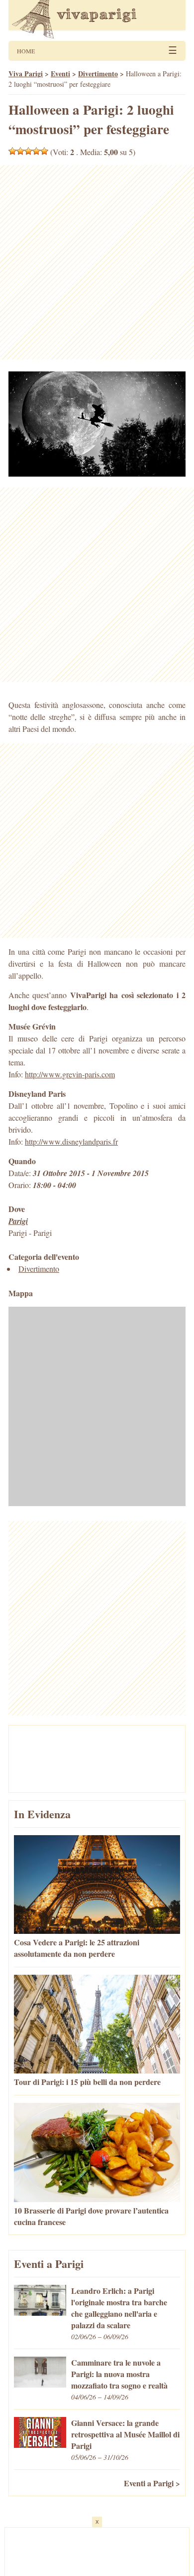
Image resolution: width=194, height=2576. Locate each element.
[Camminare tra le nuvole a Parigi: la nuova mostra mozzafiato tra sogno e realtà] (40, 2384)
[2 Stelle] (20, 151)
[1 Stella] (12, 151)
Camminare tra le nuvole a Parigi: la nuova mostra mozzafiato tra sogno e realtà (119, 2374)
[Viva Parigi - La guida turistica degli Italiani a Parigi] (97, 20)
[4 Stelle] (36, 151)
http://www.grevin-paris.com (70, 1074)
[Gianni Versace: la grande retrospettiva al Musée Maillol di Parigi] (40, 2445)
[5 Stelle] (44, 151)
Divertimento (39, 1269)
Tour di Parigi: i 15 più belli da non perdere (87, 2082)
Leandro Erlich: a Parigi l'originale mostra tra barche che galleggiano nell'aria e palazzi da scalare (119, 2308)
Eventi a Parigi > (152, 2483)
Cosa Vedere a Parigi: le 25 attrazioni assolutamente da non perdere (77, 1948)
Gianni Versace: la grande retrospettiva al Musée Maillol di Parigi (125, 2434)
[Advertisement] (97, 262)
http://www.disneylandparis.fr (71, 1141)
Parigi (18, 1221)
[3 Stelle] (28, 151)
